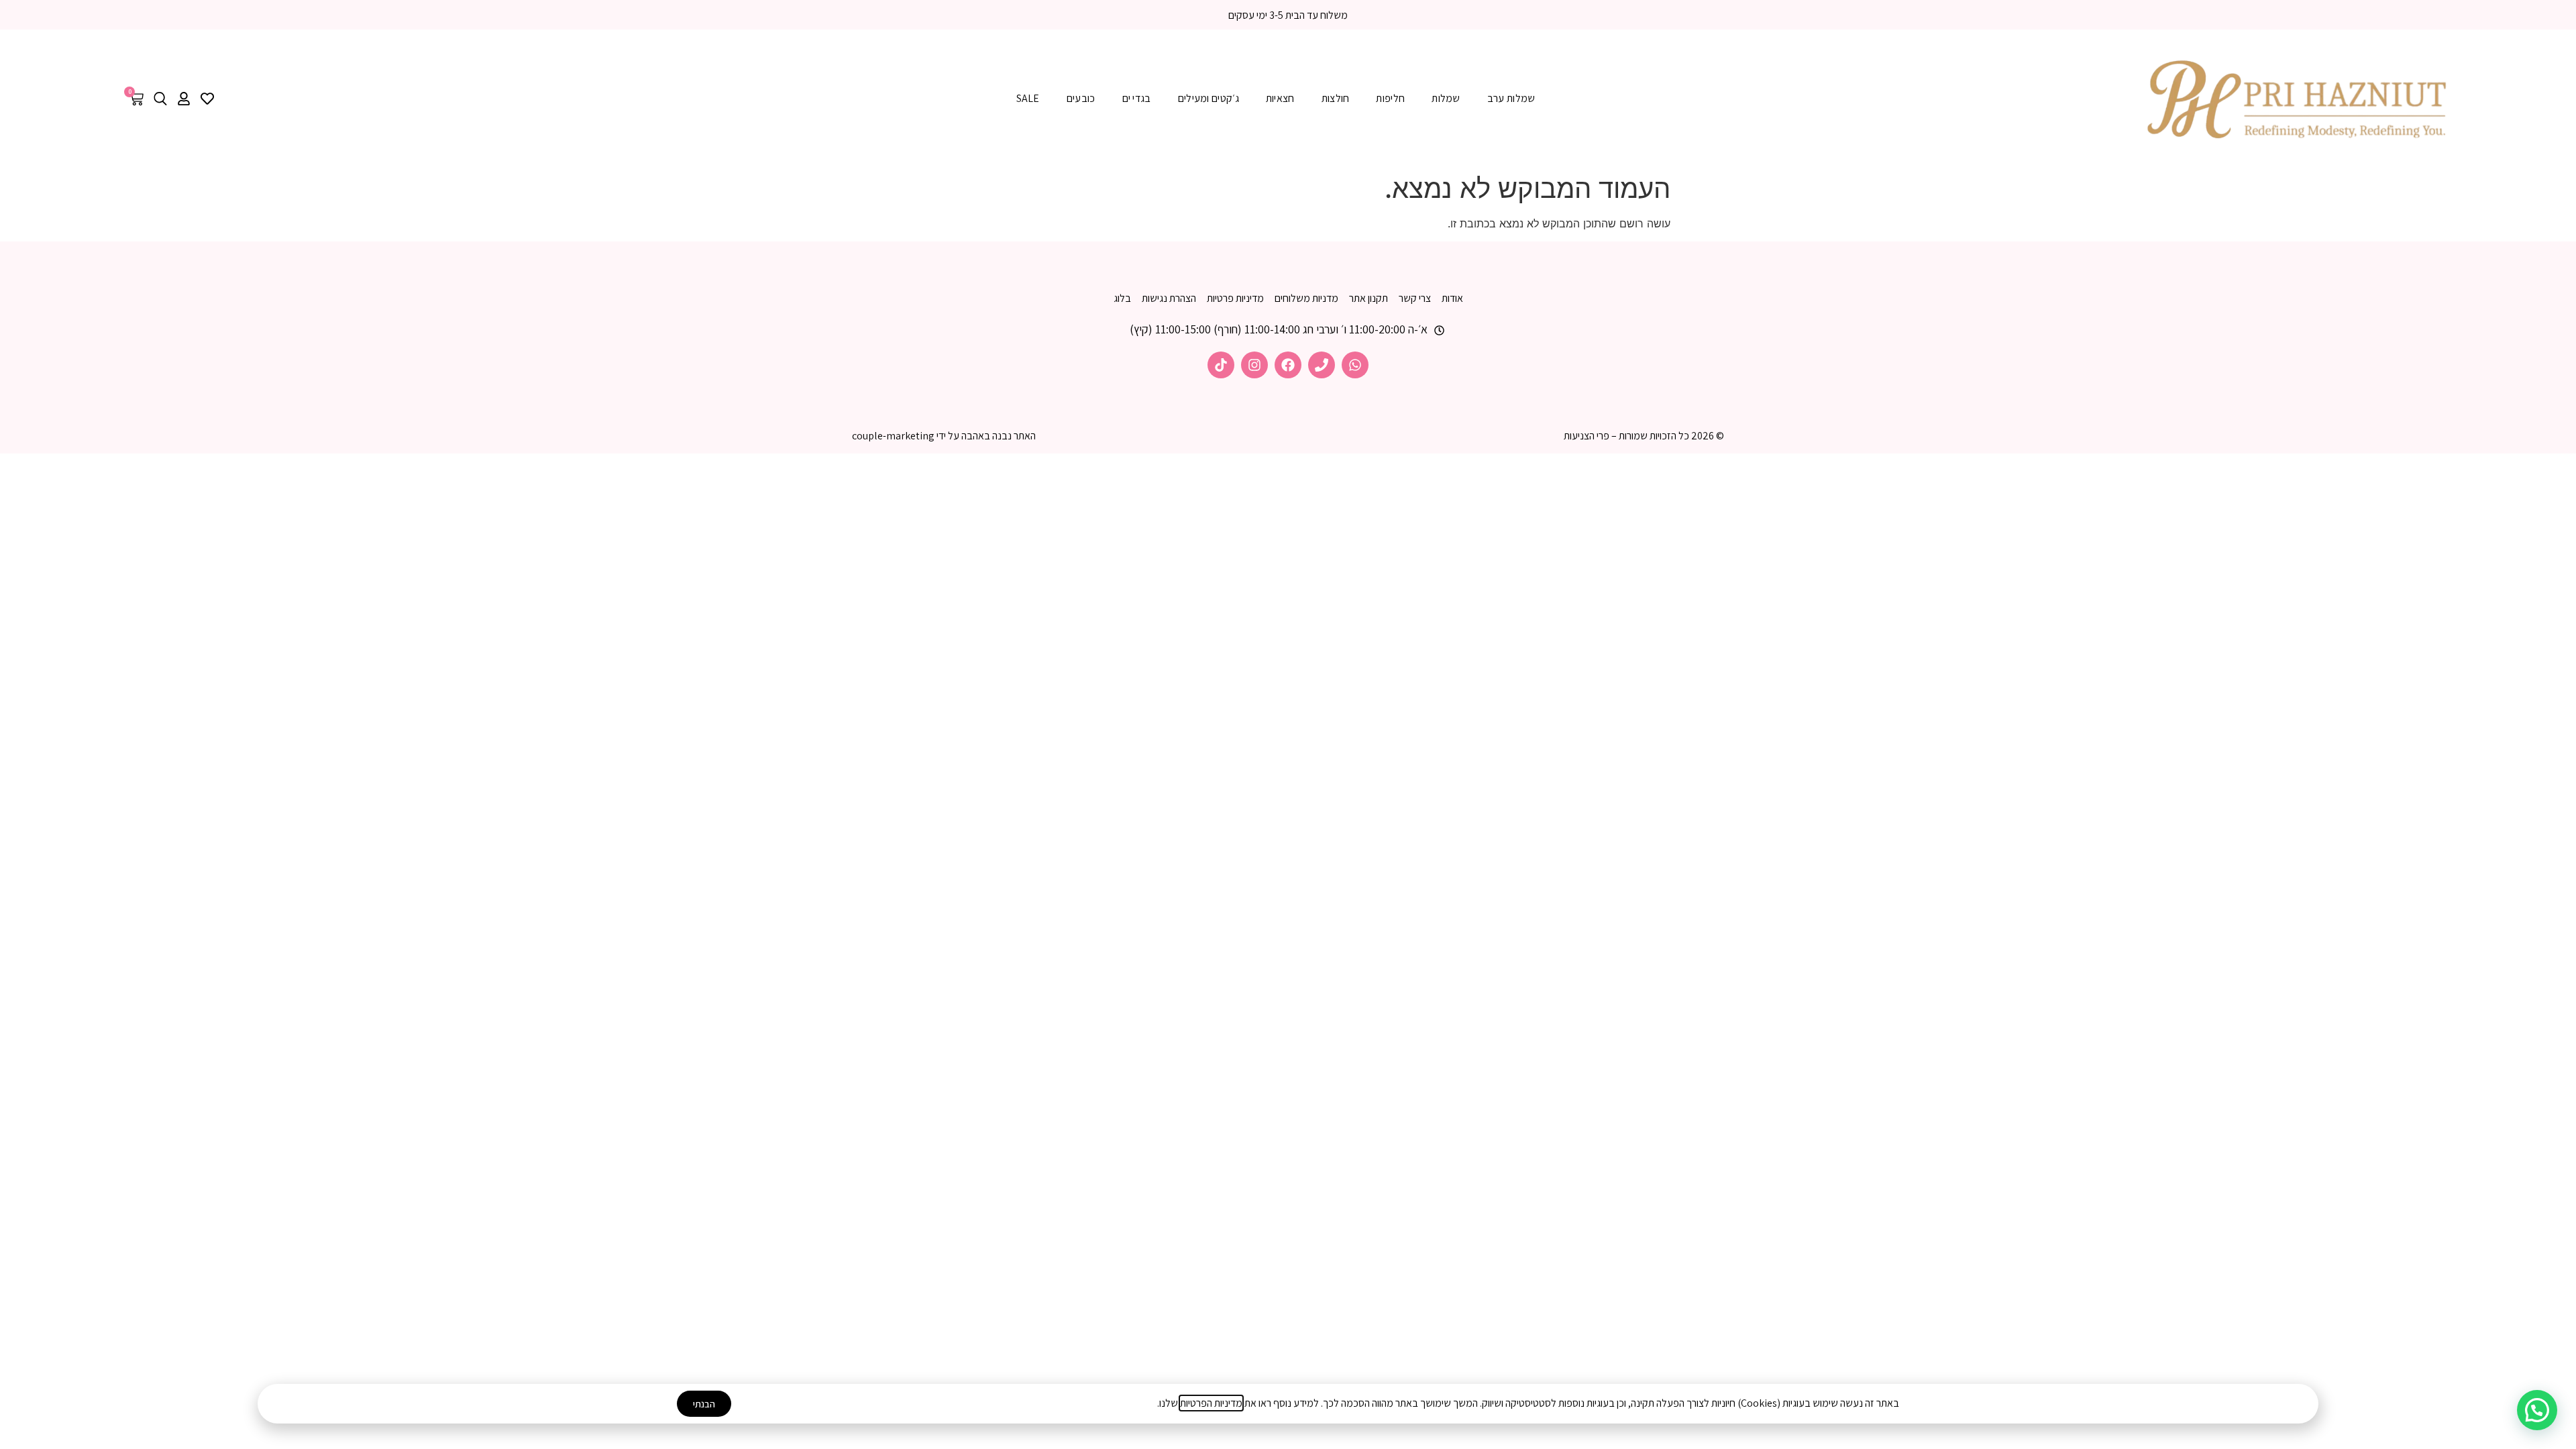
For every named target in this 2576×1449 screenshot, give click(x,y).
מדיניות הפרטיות (1211, 1403)
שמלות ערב (1511, 98)
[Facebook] (1288, 365)
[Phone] (1322, 365)
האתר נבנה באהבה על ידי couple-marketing (944, 436)
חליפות (1390, 98)
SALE (1028, 98)
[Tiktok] (1221, 365)
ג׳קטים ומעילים (1209, 98)
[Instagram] (1254, 365)
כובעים (1081, 98)
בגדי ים (1137, 98)
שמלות (1446, 98)
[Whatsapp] (1355, 365)
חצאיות (1280, 98)
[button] (2537, 1410)
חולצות (1336, 98)
